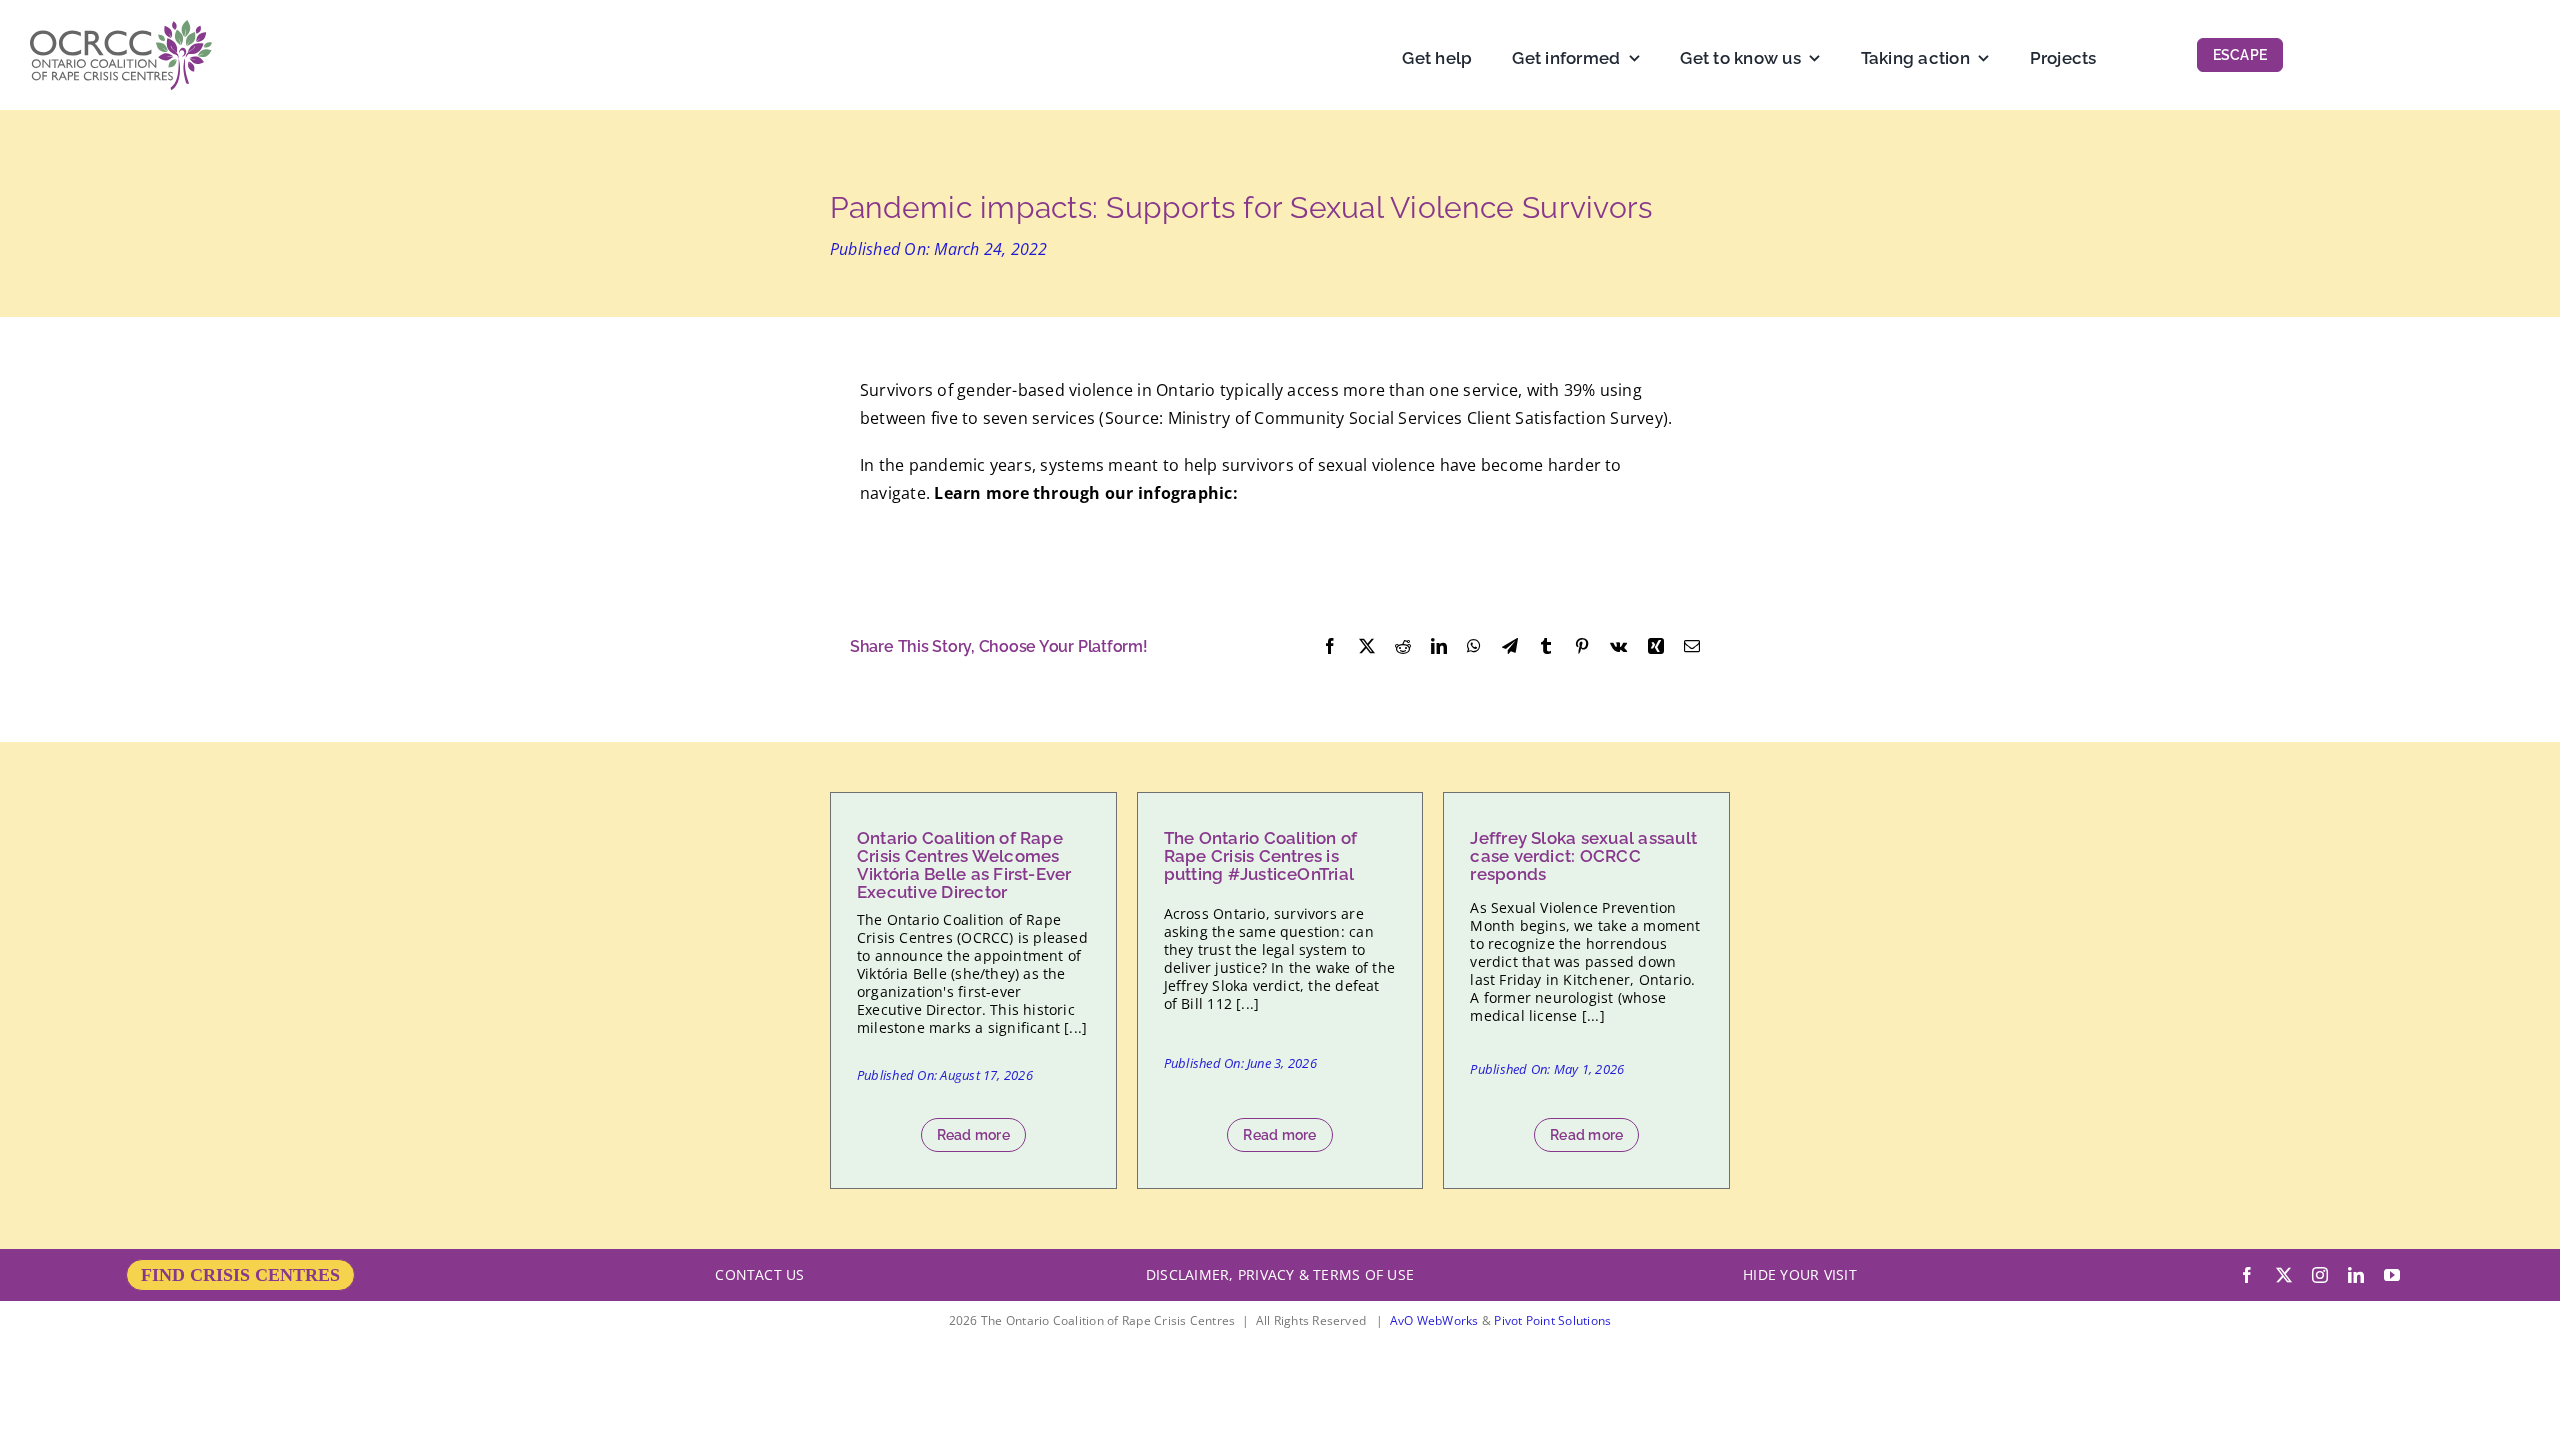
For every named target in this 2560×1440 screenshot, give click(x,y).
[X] (1367, 647)
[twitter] (2284, 1275)
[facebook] (2247, 1275)
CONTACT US (759, 1274)
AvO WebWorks (1434, 1320)
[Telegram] (1510, 647)
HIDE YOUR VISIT (1800, 1274)
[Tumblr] (1546, 647)
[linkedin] (2356, 1275)
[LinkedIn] (1439, 647)
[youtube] (2392, 1275)
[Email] (1692, 647)
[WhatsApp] (1474, 647)
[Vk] (1618, 647)
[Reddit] (1403, 647)
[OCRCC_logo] (121, 28)
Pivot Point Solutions (1552, 1320)
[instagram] (2320, 1275)
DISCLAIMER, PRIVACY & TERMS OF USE (1280, 1274)
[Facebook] (1330, 647)
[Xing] (1656, 647)
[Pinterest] (1582, 647)
